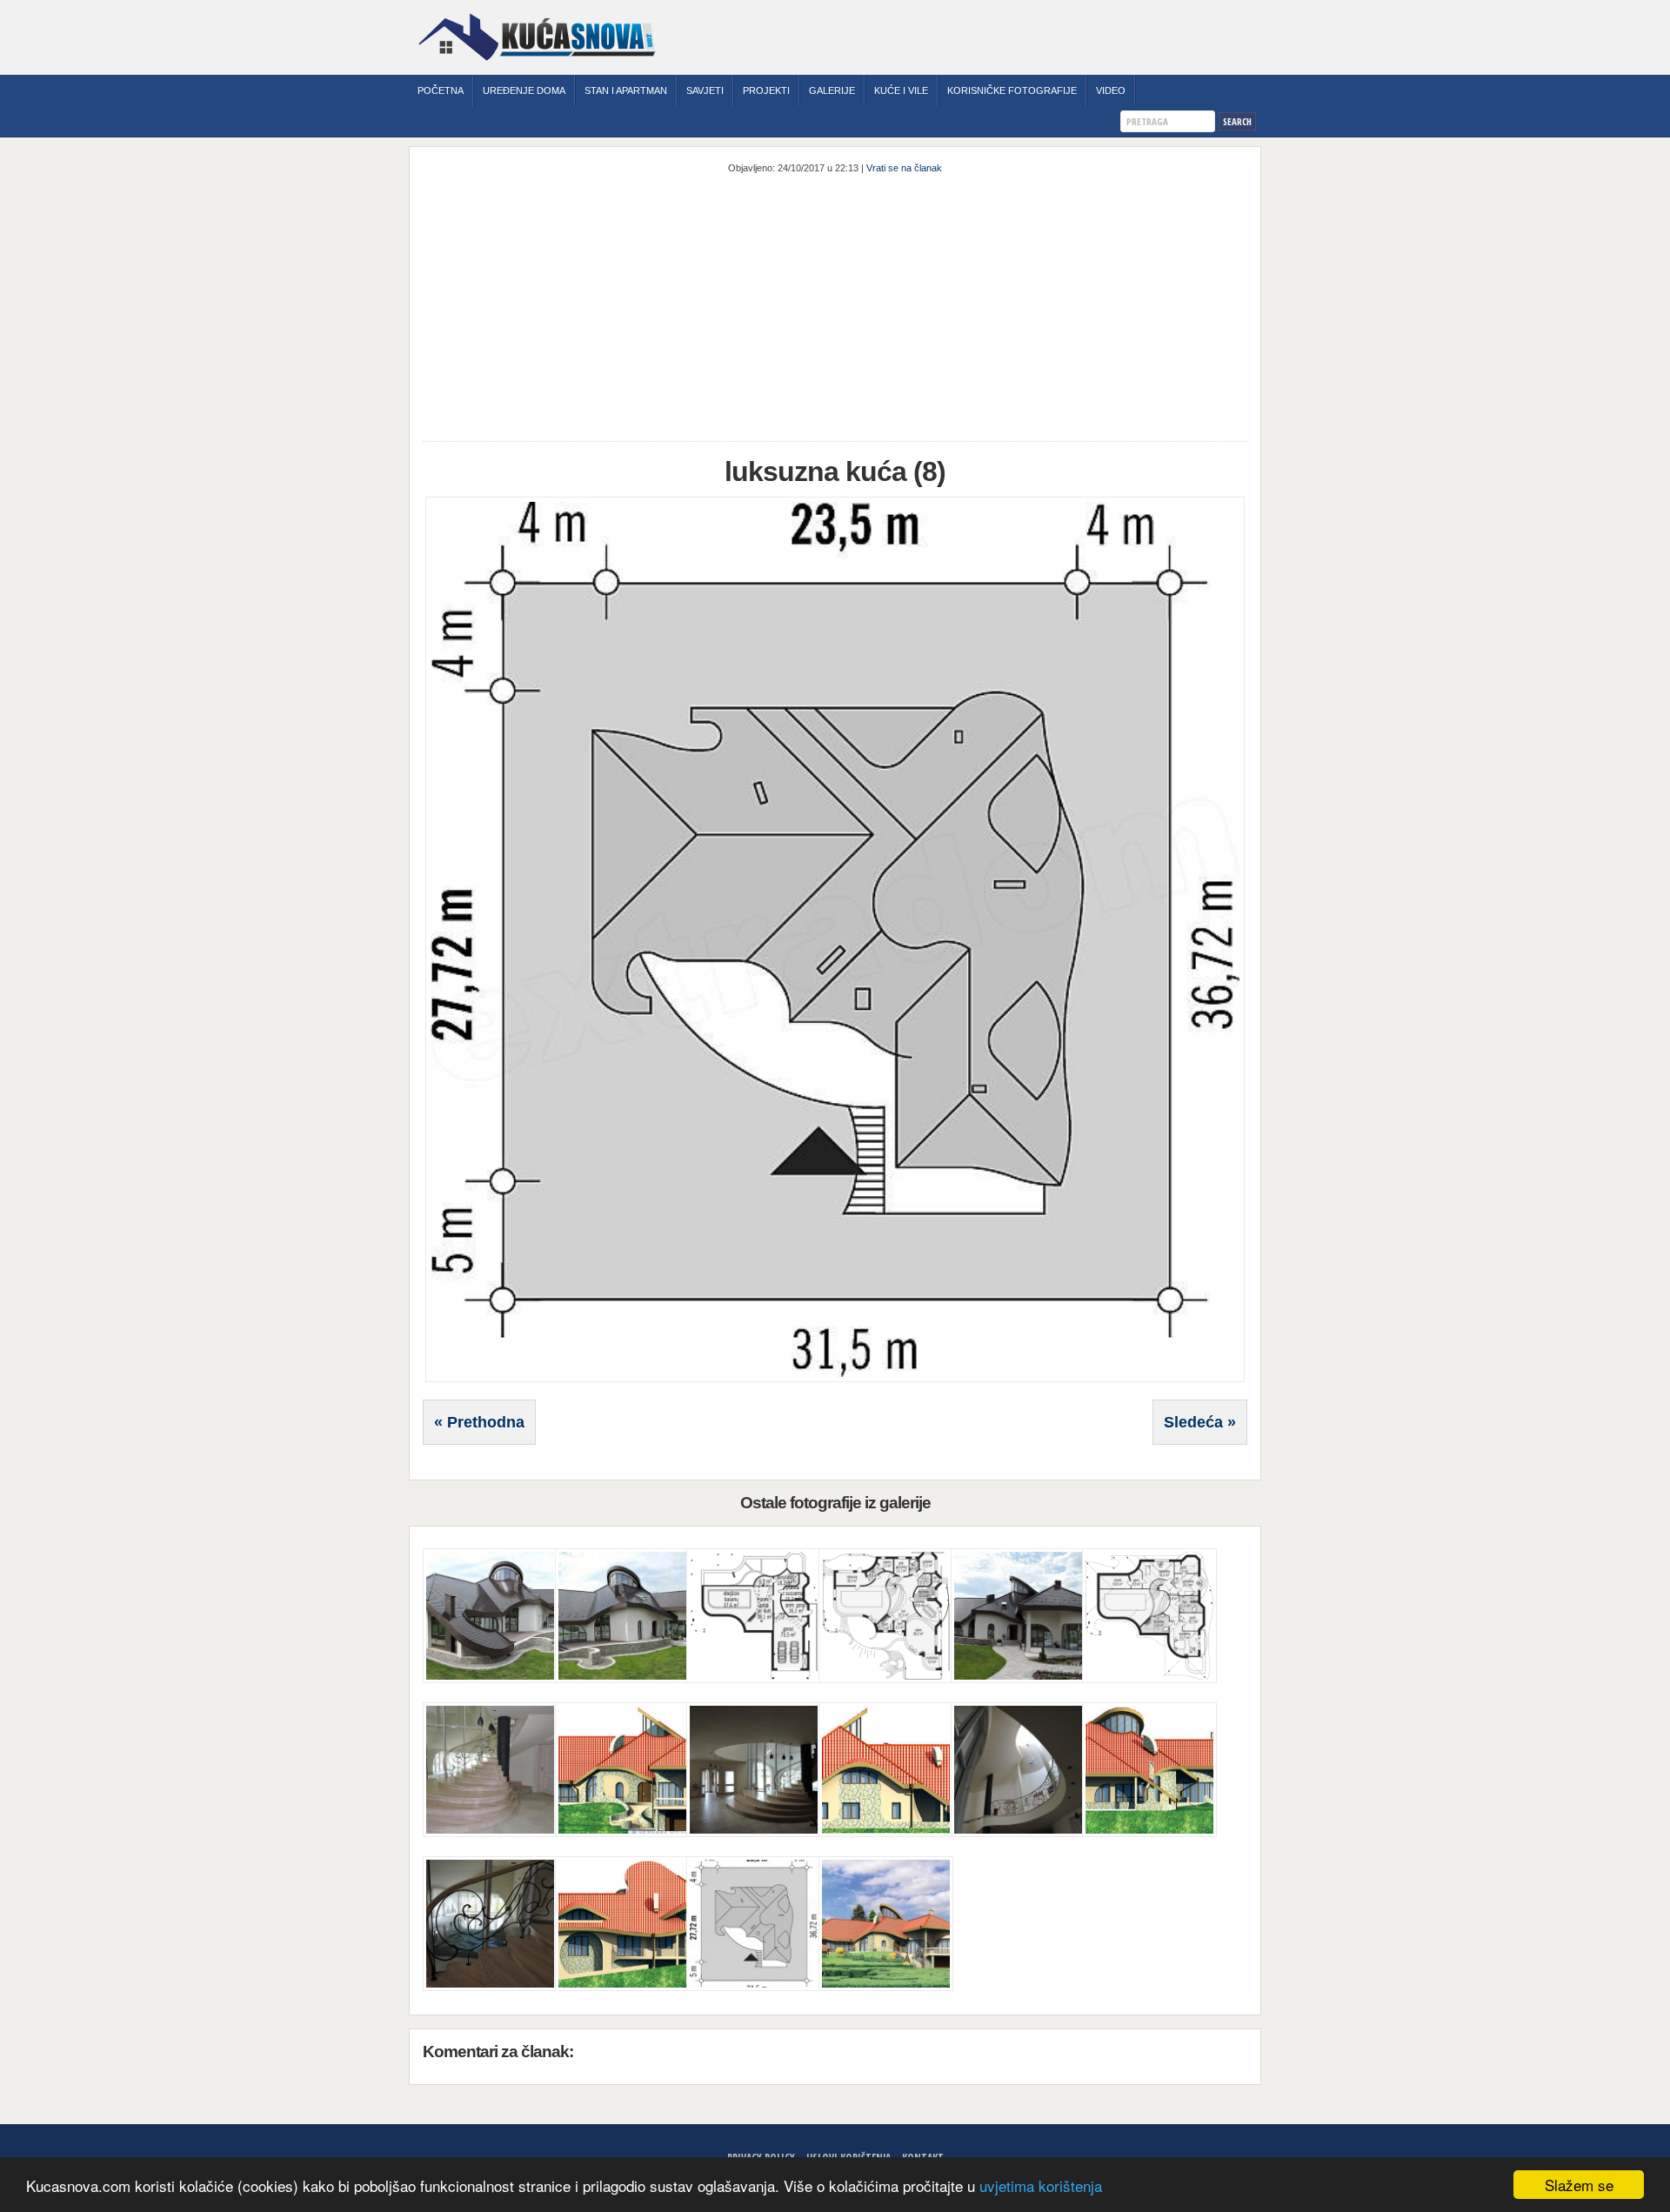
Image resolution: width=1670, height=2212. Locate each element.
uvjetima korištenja (1041, 2185)
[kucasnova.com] (537, 67)
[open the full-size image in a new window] (835, 1379)
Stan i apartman (626, 90)
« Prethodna (479, 1422)
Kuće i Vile (901, 90)
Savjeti (705, 90)
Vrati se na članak (904, 168)
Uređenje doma (524, 90)
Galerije (832, 90)
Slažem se (1579, 2185)
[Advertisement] (835, 306)
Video (1111, 90)
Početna (441, 90)
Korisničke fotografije (1012, 90)
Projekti (766, 90)
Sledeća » (1200, 1422)
